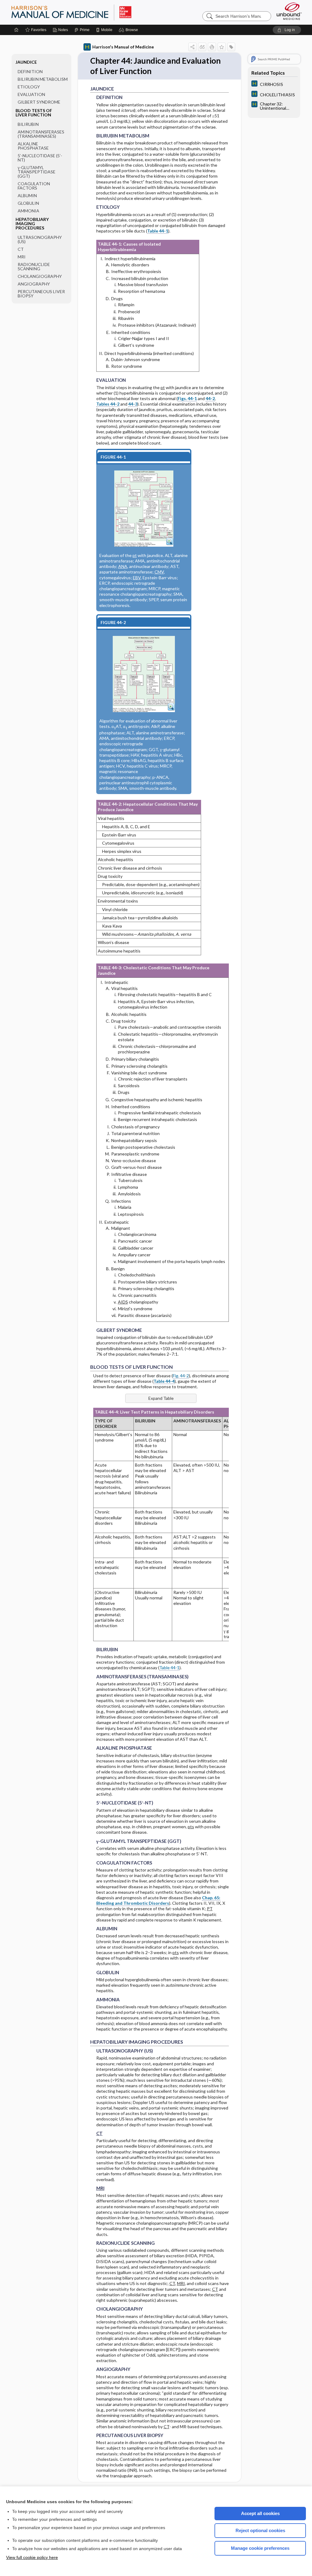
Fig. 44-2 (181, 1376)
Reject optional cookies (260, 2530)
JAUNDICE (26, 62)
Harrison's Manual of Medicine (123, 47)
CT (21, 249)
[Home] (16, 30)
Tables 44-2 (108, 404)
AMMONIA (28, 211)
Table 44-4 (164, 1381)
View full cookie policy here (32, 2557)
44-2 (210, 398)
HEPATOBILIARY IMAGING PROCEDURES (32, 224)
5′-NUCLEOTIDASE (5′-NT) (40, 158)
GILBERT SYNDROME (39, 102)
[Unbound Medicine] (289, 11)
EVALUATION (31, 94)
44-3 (133, 404)
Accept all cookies (260, 2513)
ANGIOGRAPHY (34, 284)
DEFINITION (30, 71)
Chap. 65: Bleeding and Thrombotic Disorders (158, 1900)
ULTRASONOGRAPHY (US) (40, 239)
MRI (22, 257)
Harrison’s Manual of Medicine (87, 12)
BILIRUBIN (28, 124)
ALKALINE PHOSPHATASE (33, 146)
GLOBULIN (28, 203)
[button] (129, 30)
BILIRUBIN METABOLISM (43, 79)
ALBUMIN (27, 195)
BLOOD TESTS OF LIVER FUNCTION (34, 113)
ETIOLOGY (29, 87)
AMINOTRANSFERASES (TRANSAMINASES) (41, 134)
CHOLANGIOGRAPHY (40, 276)
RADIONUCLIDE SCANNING (34, 266)
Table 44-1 (158, 231)
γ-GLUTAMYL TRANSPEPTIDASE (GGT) (37, 172)
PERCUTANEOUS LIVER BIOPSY (41, 294)
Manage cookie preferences (260, 2548)
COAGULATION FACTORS (34, 186)
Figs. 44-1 (187, 398)
